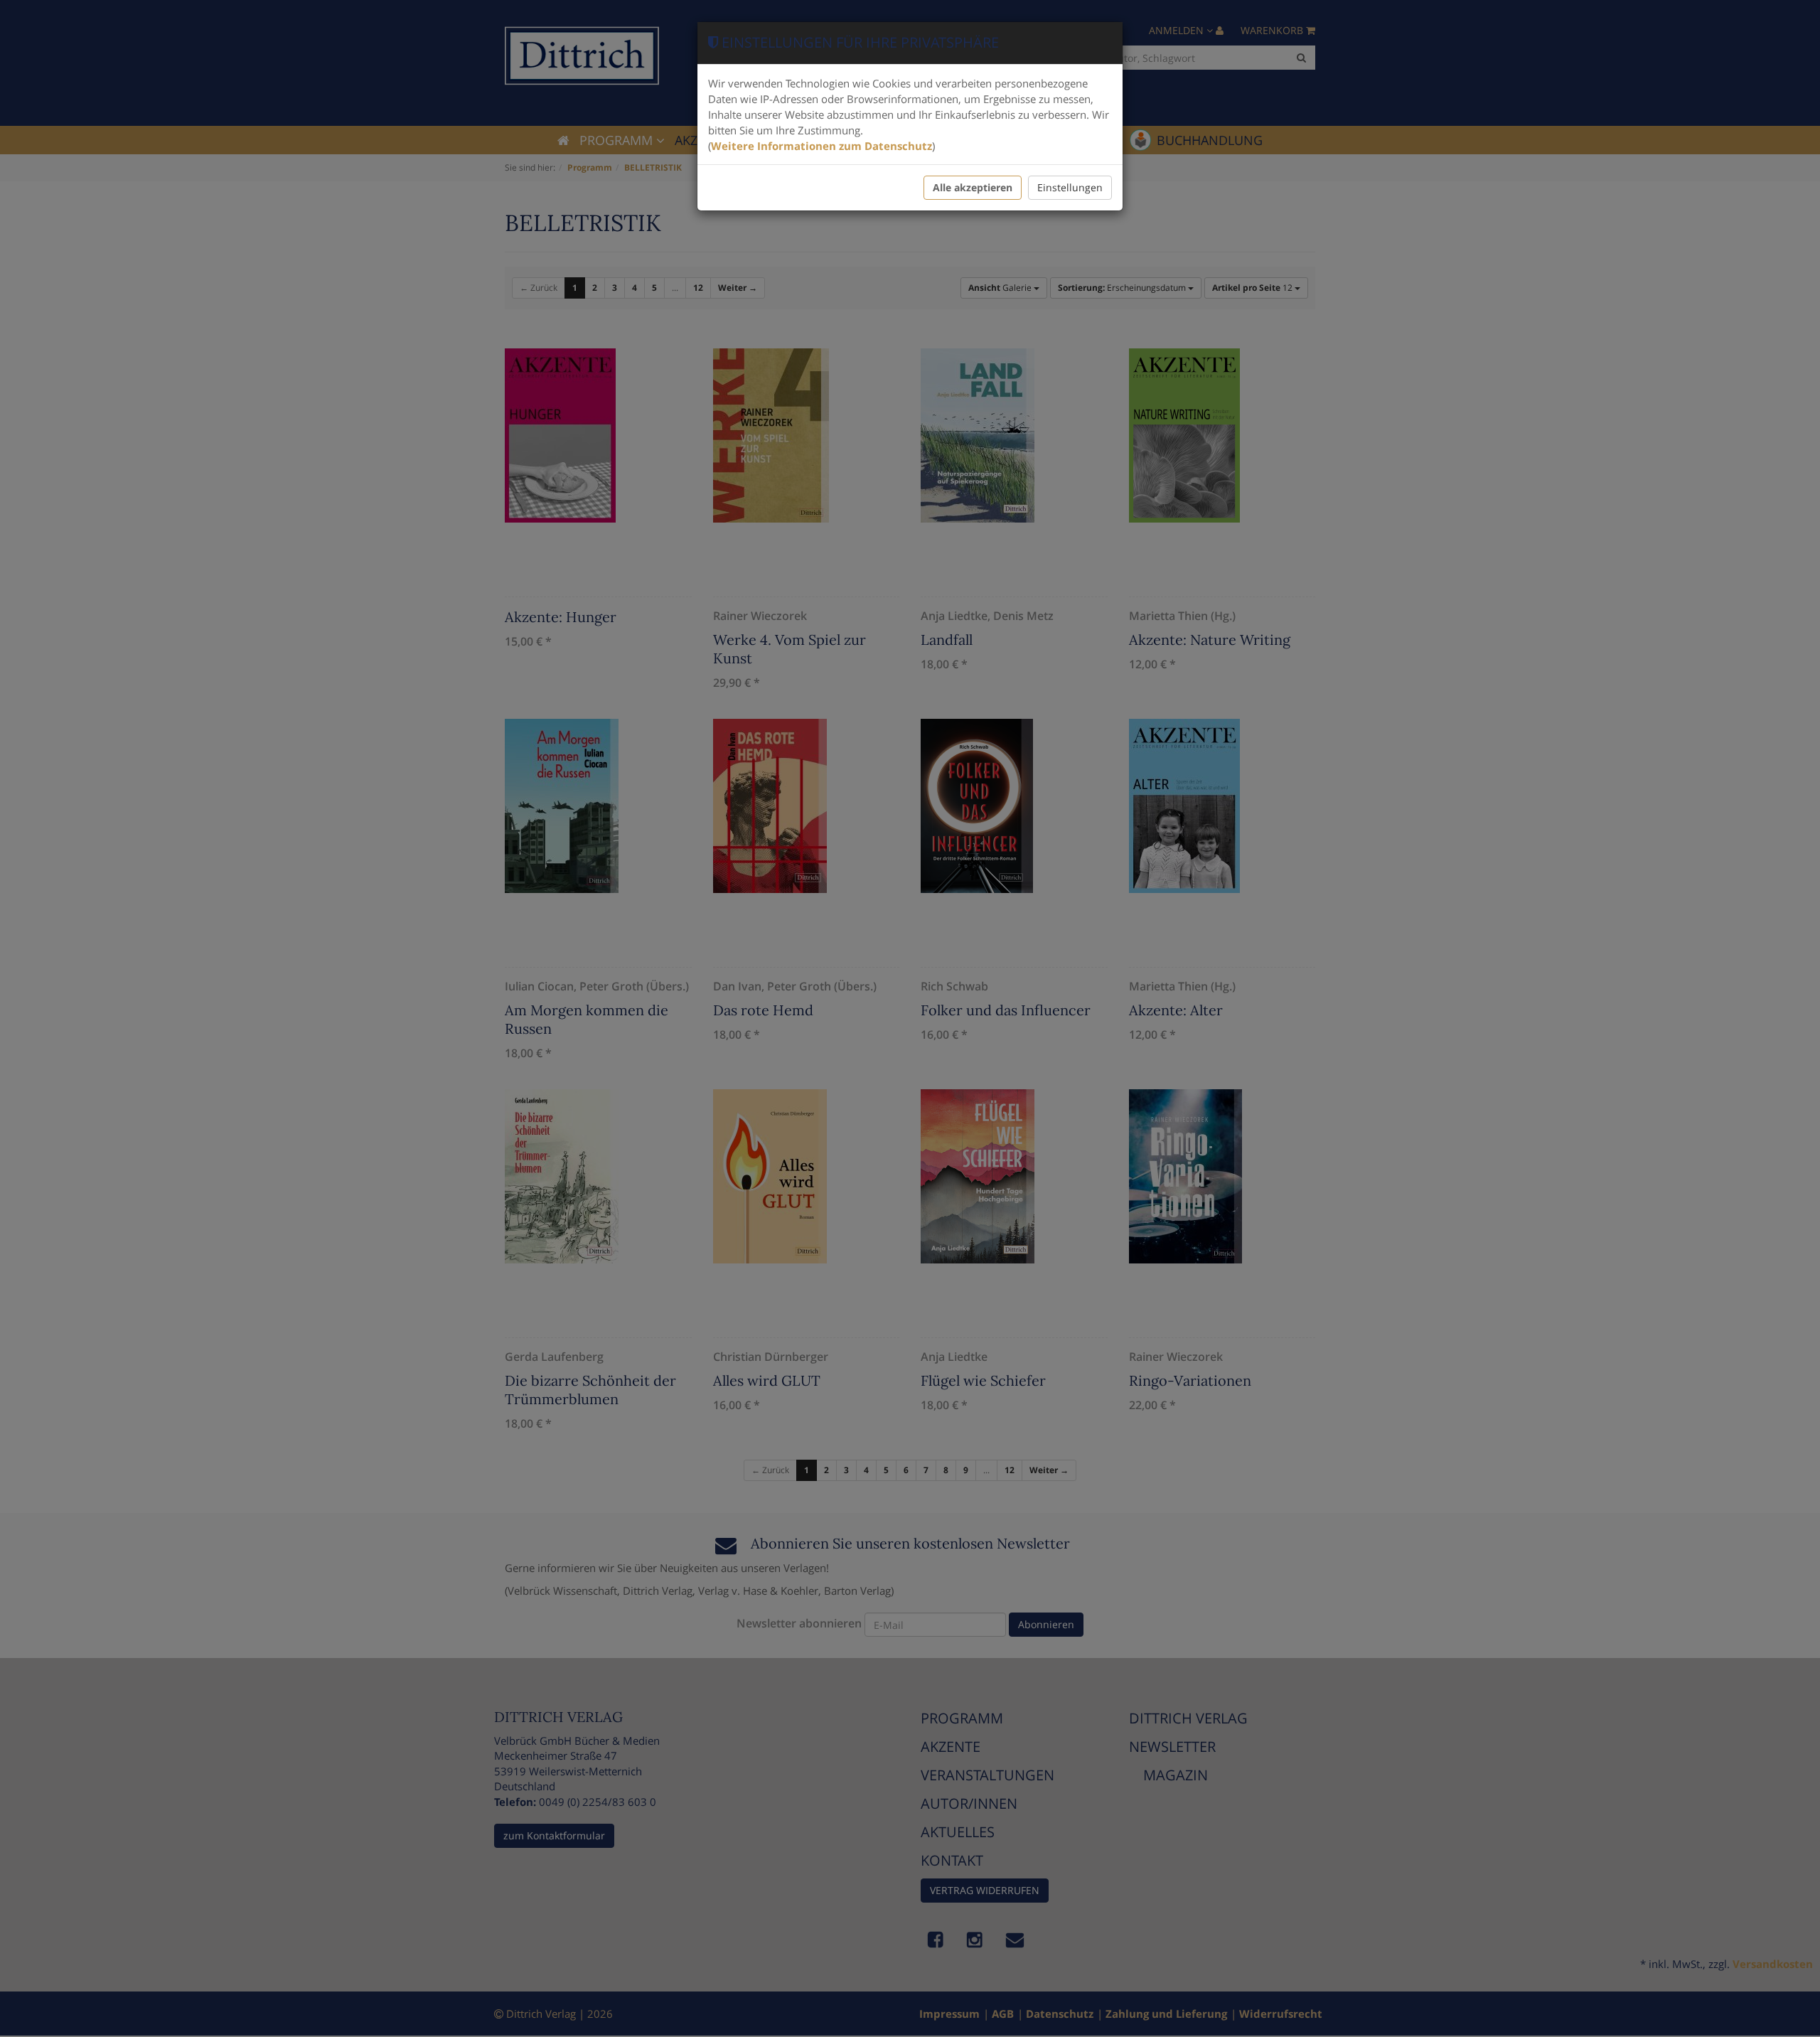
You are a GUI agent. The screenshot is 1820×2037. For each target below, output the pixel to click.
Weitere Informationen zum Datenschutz (821, 146)
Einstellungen (1070, 187)
